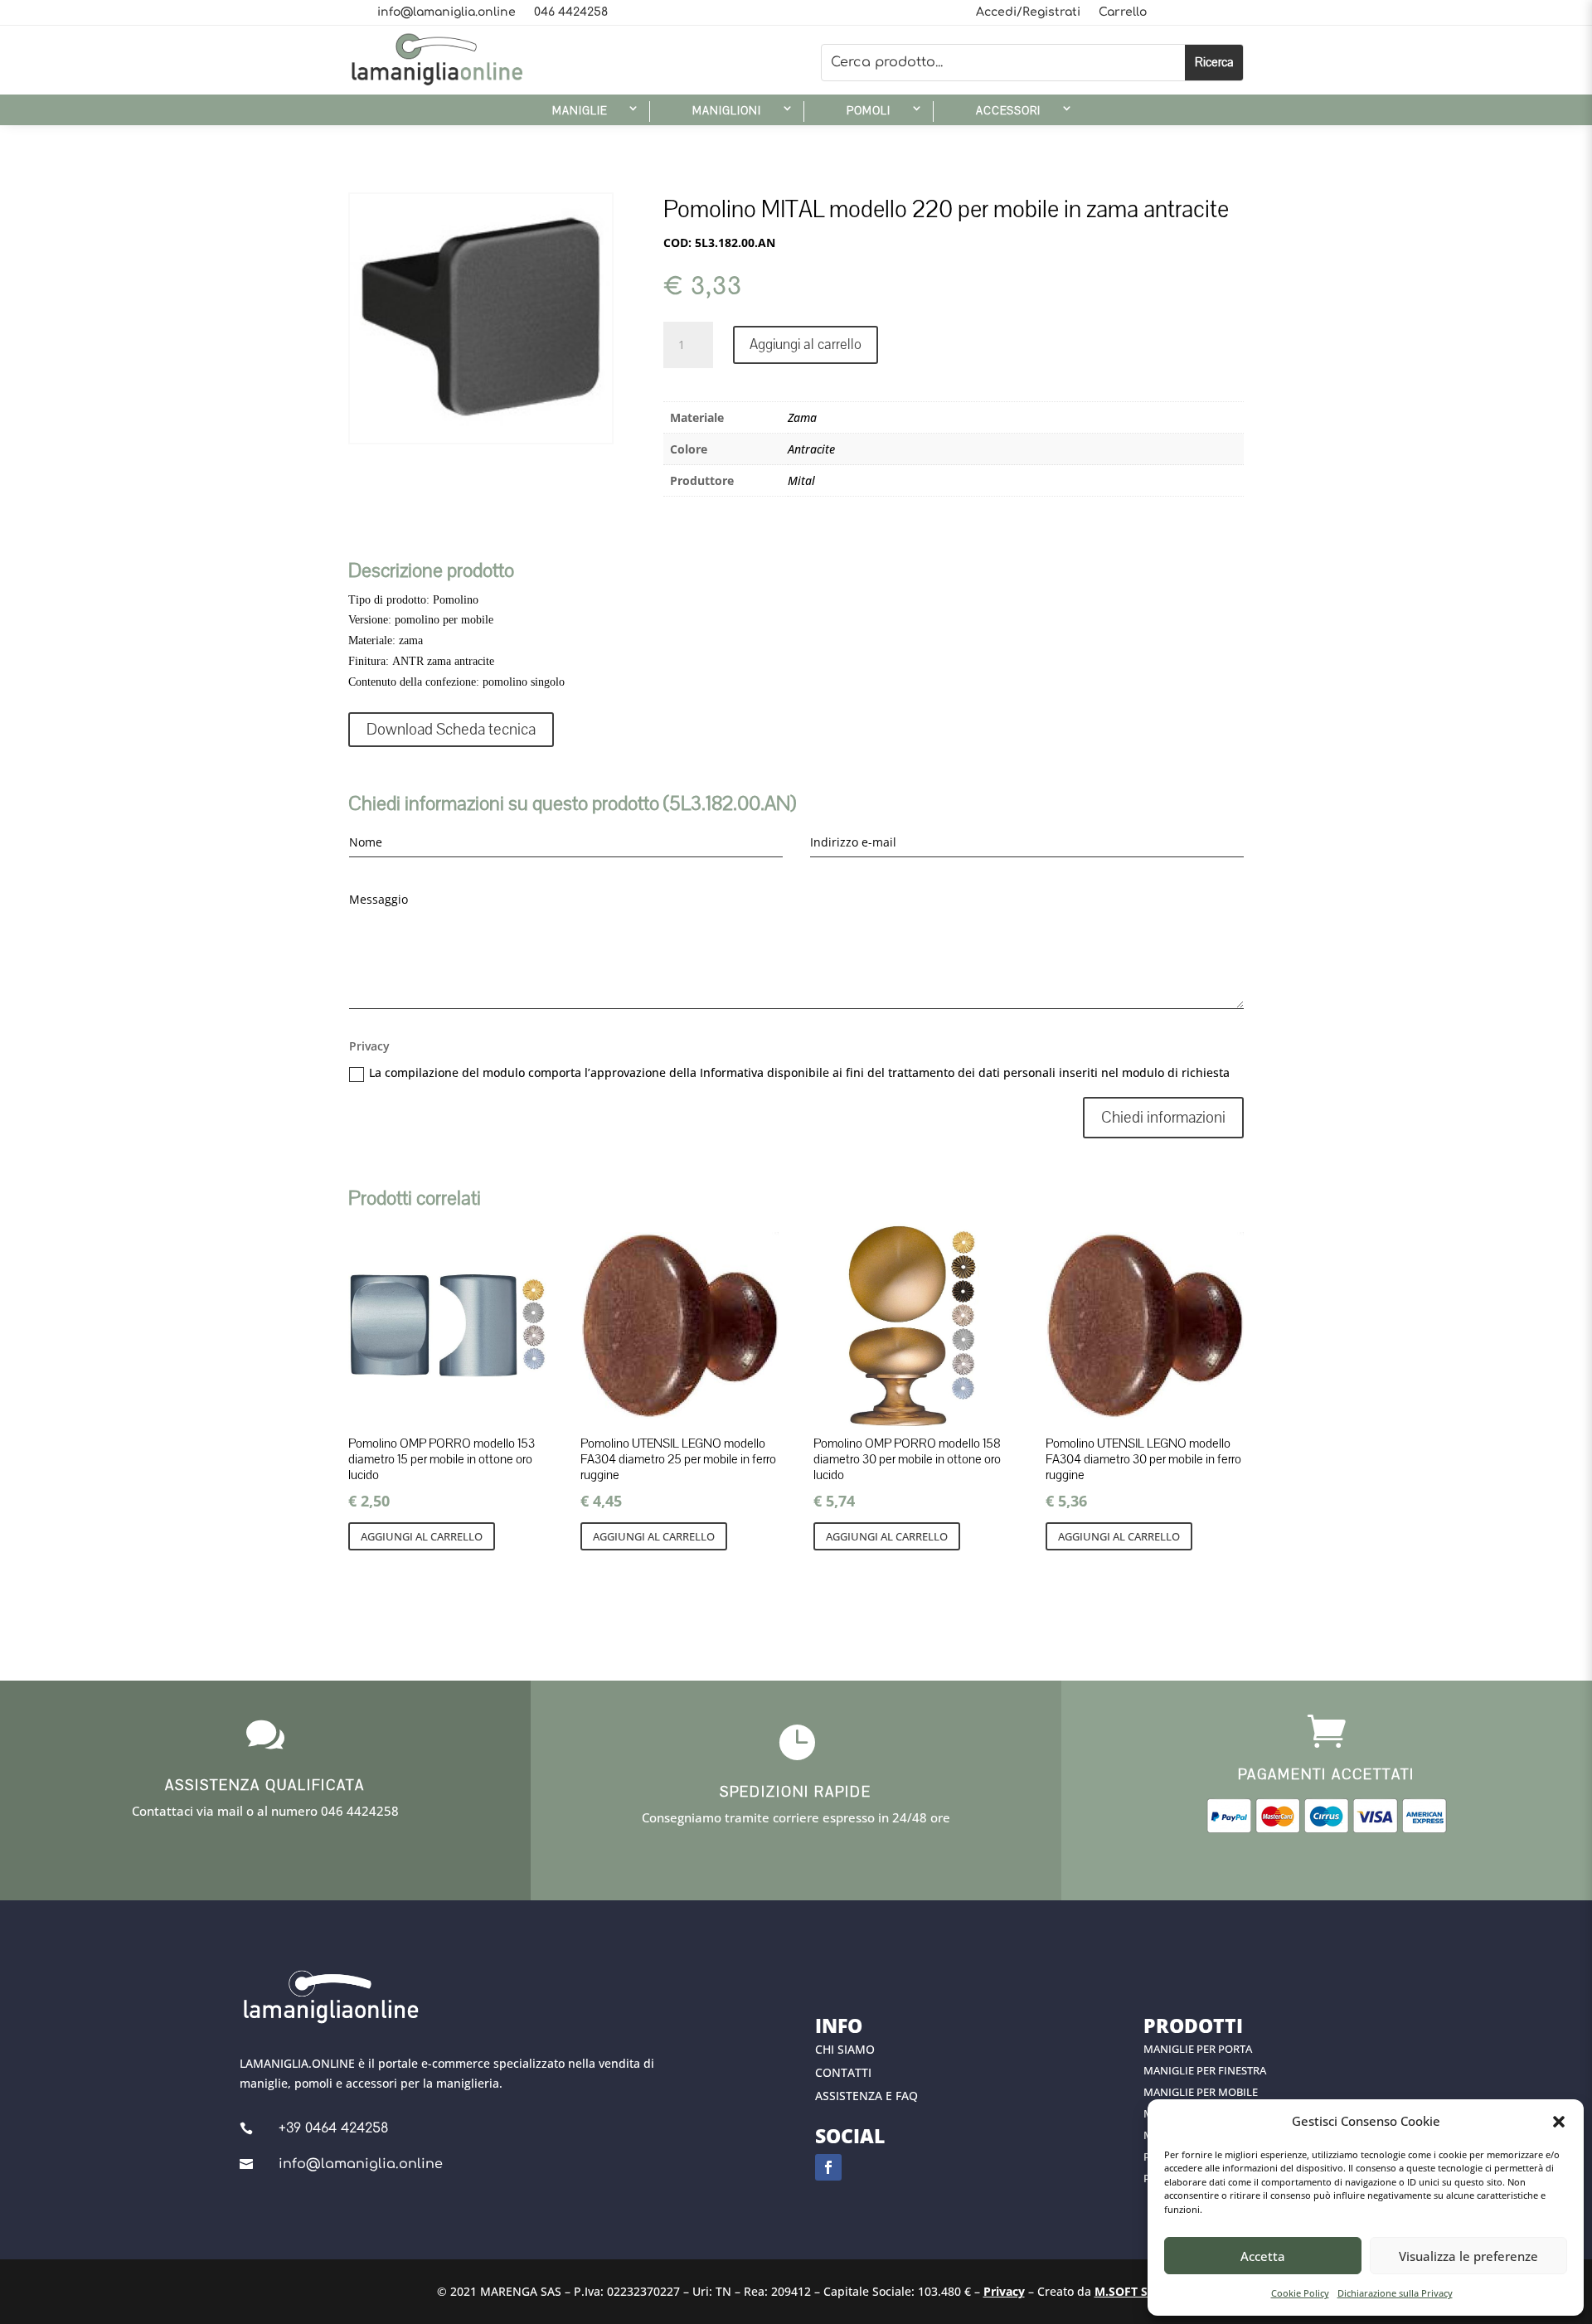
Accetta (1263, 2256)
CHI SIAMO (845, 2049)
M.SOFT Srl (1125, 2291)
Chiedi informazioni (1163, 1118)
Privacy (1004, 2291)
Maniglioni (727, 111)
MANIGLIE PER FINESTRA (1205, 2070)
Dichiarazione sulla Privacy (1395, 2293)
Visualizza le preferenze (1468, 2256)
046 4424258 (571, 12)
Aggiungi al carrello (806, 344)
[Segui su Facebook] (828, 2167)
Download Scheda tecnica (451, 730)
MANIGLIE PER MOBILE (1201, 2092)
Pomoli (869, 111)
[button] (1559, 2122)
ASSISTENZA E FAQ (866, 2096)
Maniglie (580, 111)
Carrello (1123, 12)
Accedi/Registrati (1028, 12)
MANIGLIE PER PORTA (1198, 2049)
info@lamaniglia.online (447, 12)
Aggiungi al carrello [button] (422, 1536)
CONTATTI (843, 2072)
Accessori (1008, 111)
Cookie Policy (1300, 2293)
